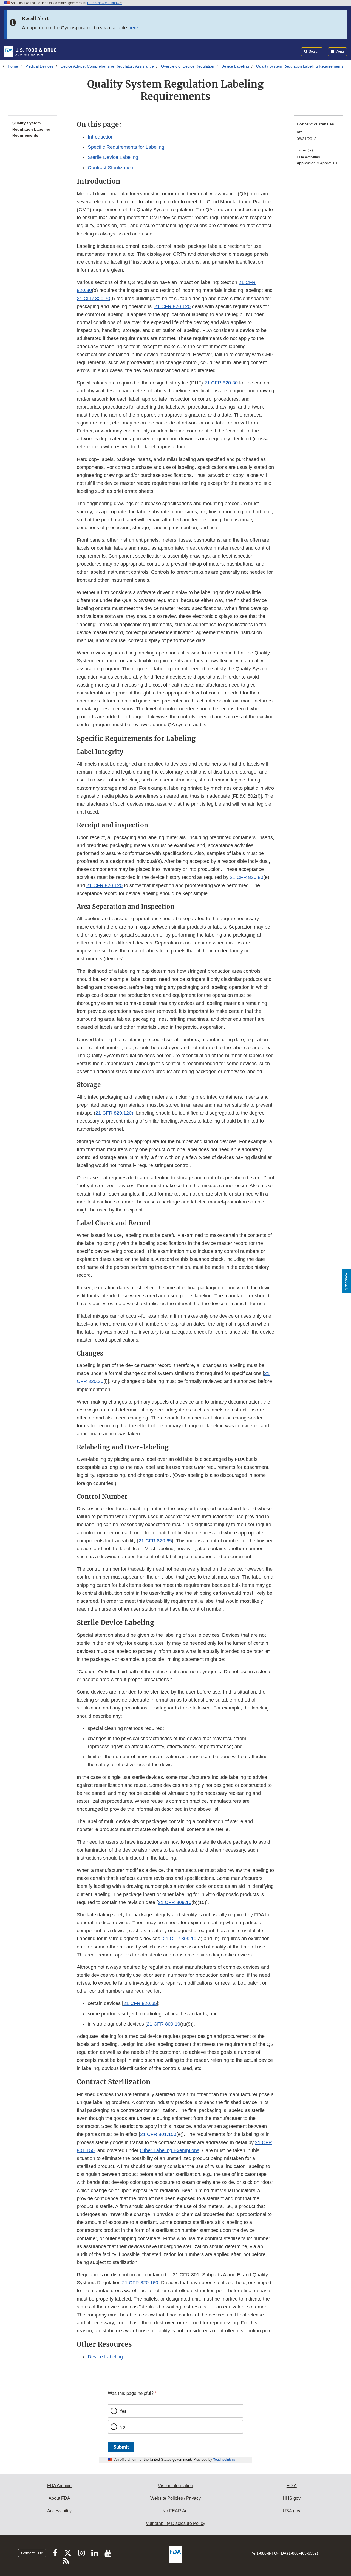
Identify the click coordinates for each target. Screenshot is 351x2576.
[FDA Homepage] (30, 52)
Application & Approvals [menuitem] (317, 163)
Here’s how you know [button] (104, 3)
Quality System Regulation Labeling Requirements (31, 129)
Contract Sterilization (111, 168)
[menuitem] (318, 133)
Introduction (101, 137)
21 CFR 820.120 (172, 306)
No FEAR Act (175, 2511)
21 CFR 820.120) (114, 1113)
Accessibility (59, 2511)
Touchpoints (222, 2460)
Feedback (347, 1281)
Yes (123, 2411)
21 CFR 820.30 (221, 383)
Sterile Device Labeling (113, 157)
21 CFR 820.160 (140, 2283)
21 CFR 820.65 (155, 1541)
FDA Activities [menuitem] (308, 157)
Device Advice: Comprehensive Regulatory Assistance (107, 66)
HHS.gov (292, 2498)
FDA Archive (59, 2486)
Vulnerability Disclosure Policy (175, 2523)
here (133, 28)
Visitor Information (175, 2486)
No (122, 2427)
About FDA (59, 2498)
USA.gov (291, 2511)
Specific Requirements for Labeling (126, 147)
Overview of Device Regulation (188, 66)
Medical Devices (39, 66)
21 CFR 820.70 (94, 299)
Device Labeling (235, 66)
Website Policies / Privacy (175, 2498)
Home (13, 66)
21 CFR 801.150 (158, 2134)
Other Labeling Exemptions (170, 2150)
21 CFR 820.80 (247, 877)
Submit (121, 2447)
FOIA (292, 2486)
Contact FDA (32, 2553)
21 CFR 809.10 (175, 1902)
